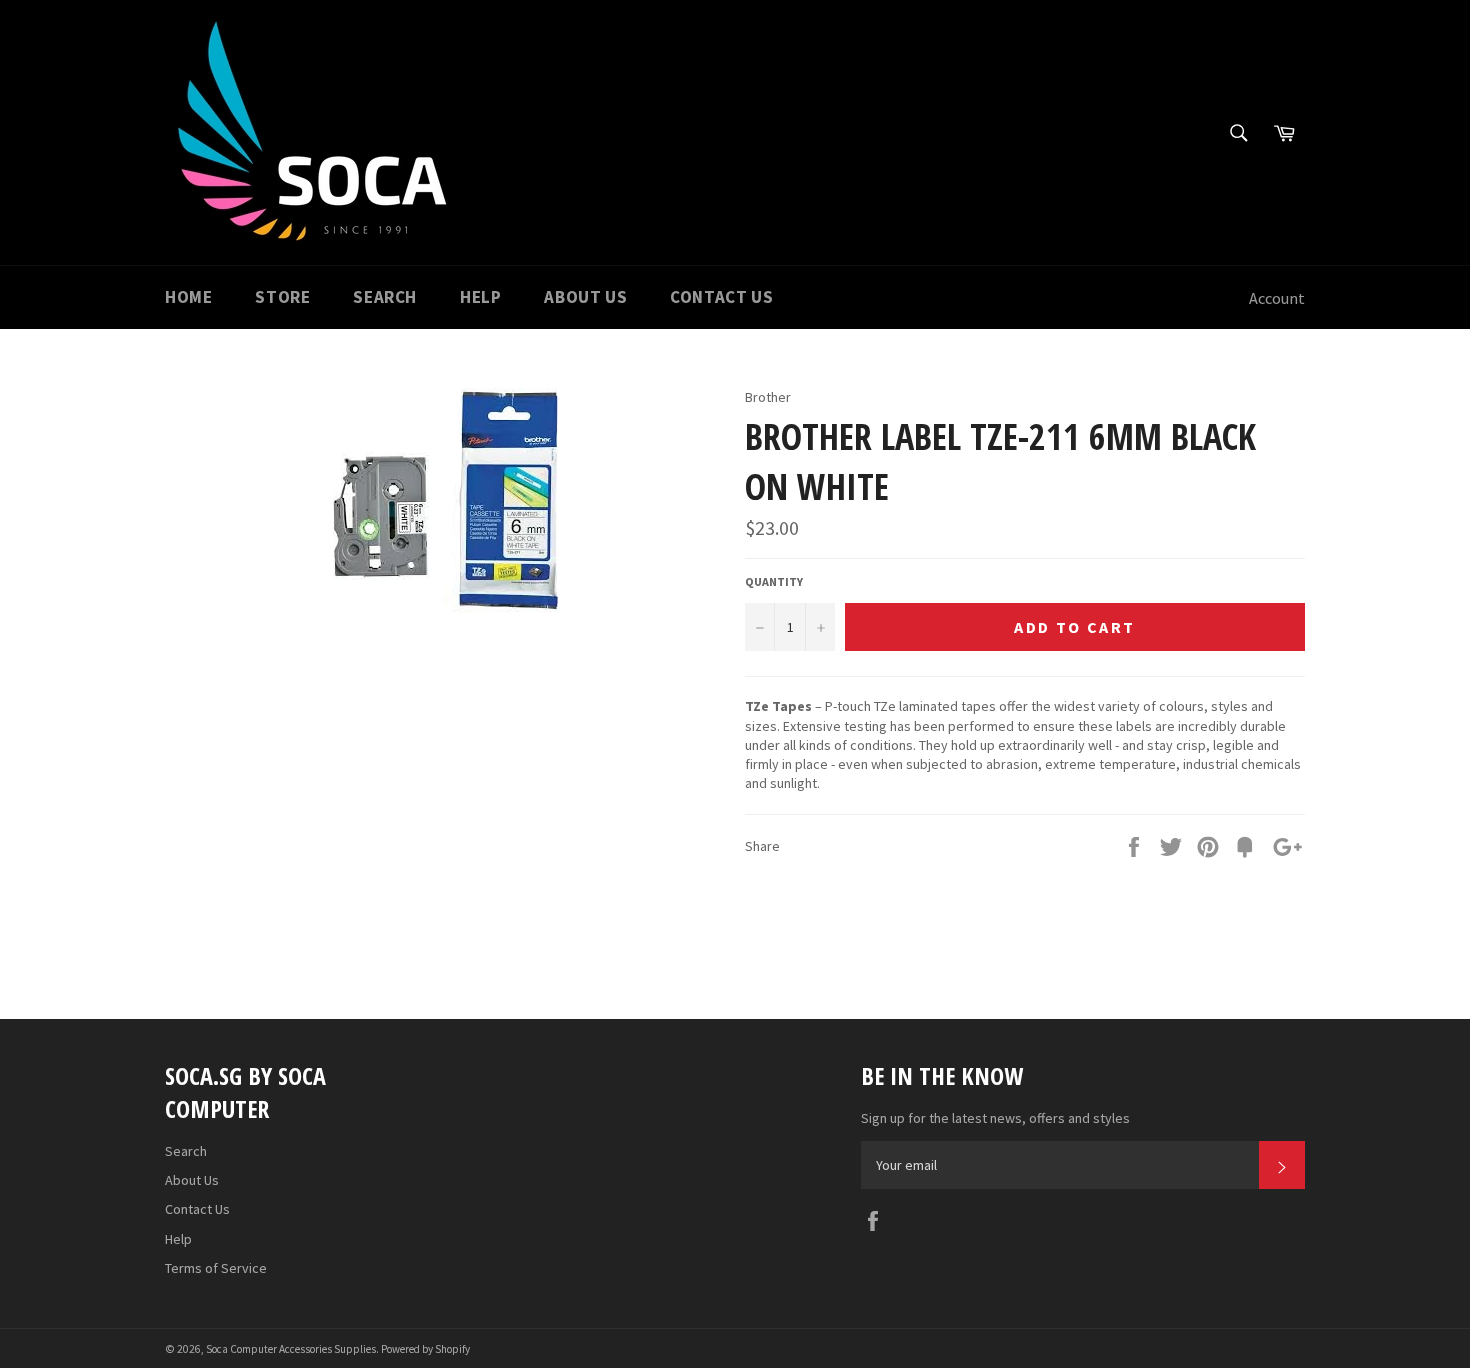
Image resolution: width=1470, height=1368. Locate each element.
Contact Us (721, 297)
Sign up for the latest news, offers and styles (995, 1118)
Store (282, 297)
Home (188, 297)
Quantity (774, 581)
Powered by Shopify (425, 1349)
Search (385, 297)
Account (1277, 298)
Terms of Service (216, 1268)
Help (480, 297)
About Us (585, 297)
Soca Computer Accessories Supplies (291, 1349)
